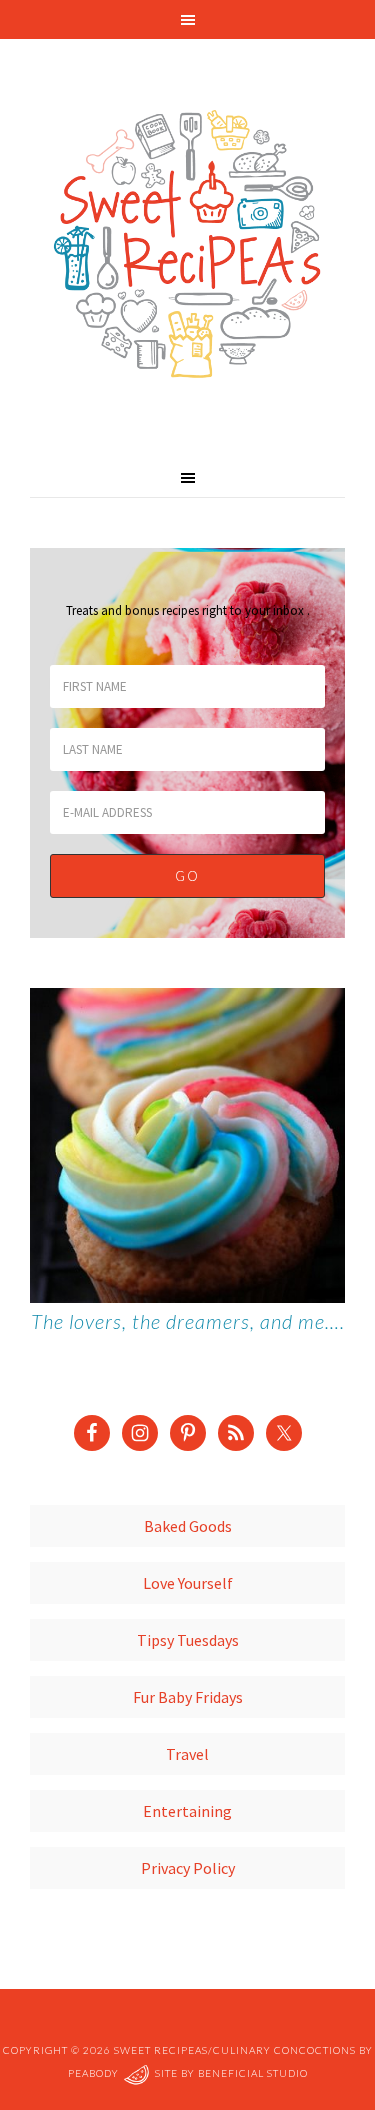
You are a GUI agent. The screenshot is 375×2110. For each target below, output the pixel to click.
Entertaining (187, 1811)
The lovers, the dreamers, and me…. (188, 1321)
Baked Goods (188, 1526)
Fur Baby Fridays (188, 1697)
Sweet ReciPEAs (187, 245)
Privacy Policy (188, 1868)
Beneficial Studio (253, 2073)
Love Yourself (188, 1583)
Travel (187, 1754)
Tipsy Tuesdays (188, 1640)
